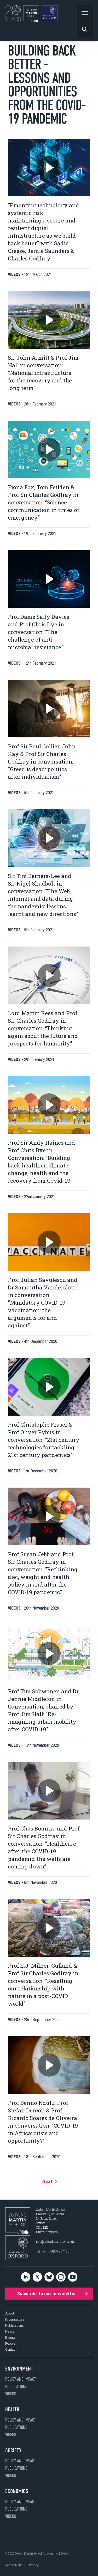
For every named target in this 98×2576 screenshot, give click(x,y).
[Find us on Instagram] (61, 2277)
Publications (15, 2325)
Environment (19, 2369)
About (10, 2313)
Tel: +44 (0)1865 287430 (53, 2251)
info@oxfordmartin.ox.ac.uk (55, 2241)
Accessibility (13, 2565)
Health (12, 2410)
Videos (11, 2394)
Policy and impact (21, 2379)
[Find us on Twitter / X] (37, 2277)
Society (13, 2450)
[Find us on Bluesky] (49, 2277)
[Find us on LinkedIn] (26, 2277)
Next (48, 2181)
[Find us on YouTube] (73, 2277)
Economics (17, 2491)
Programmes (15, 2319)
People (10, 2343)
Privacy (34, 2565)
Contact (11, 2349)
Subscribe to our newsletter (47, 2293)
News (10, 2331)
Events (10, 2337)
